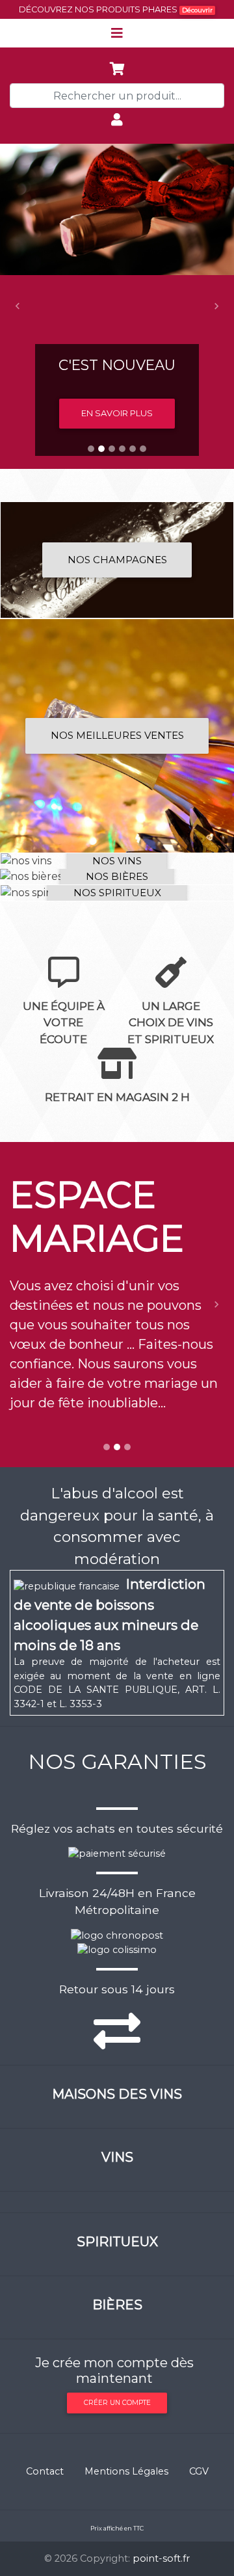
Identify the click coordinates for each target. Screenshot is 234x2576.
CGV (199, 2471)
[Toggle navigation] (117, 33)
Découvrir (197, 10)
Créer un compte (117, 2403)
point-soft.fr (161, 2558)
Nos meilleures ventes (117, 735)
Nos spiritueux (117, 893)
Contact (45, 2471)
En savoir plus (117, 413)
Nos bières (117, 876)
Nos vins (117, 861)
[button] (18, 306)
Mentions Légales (126, 2471)
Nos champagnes (117, 560)
